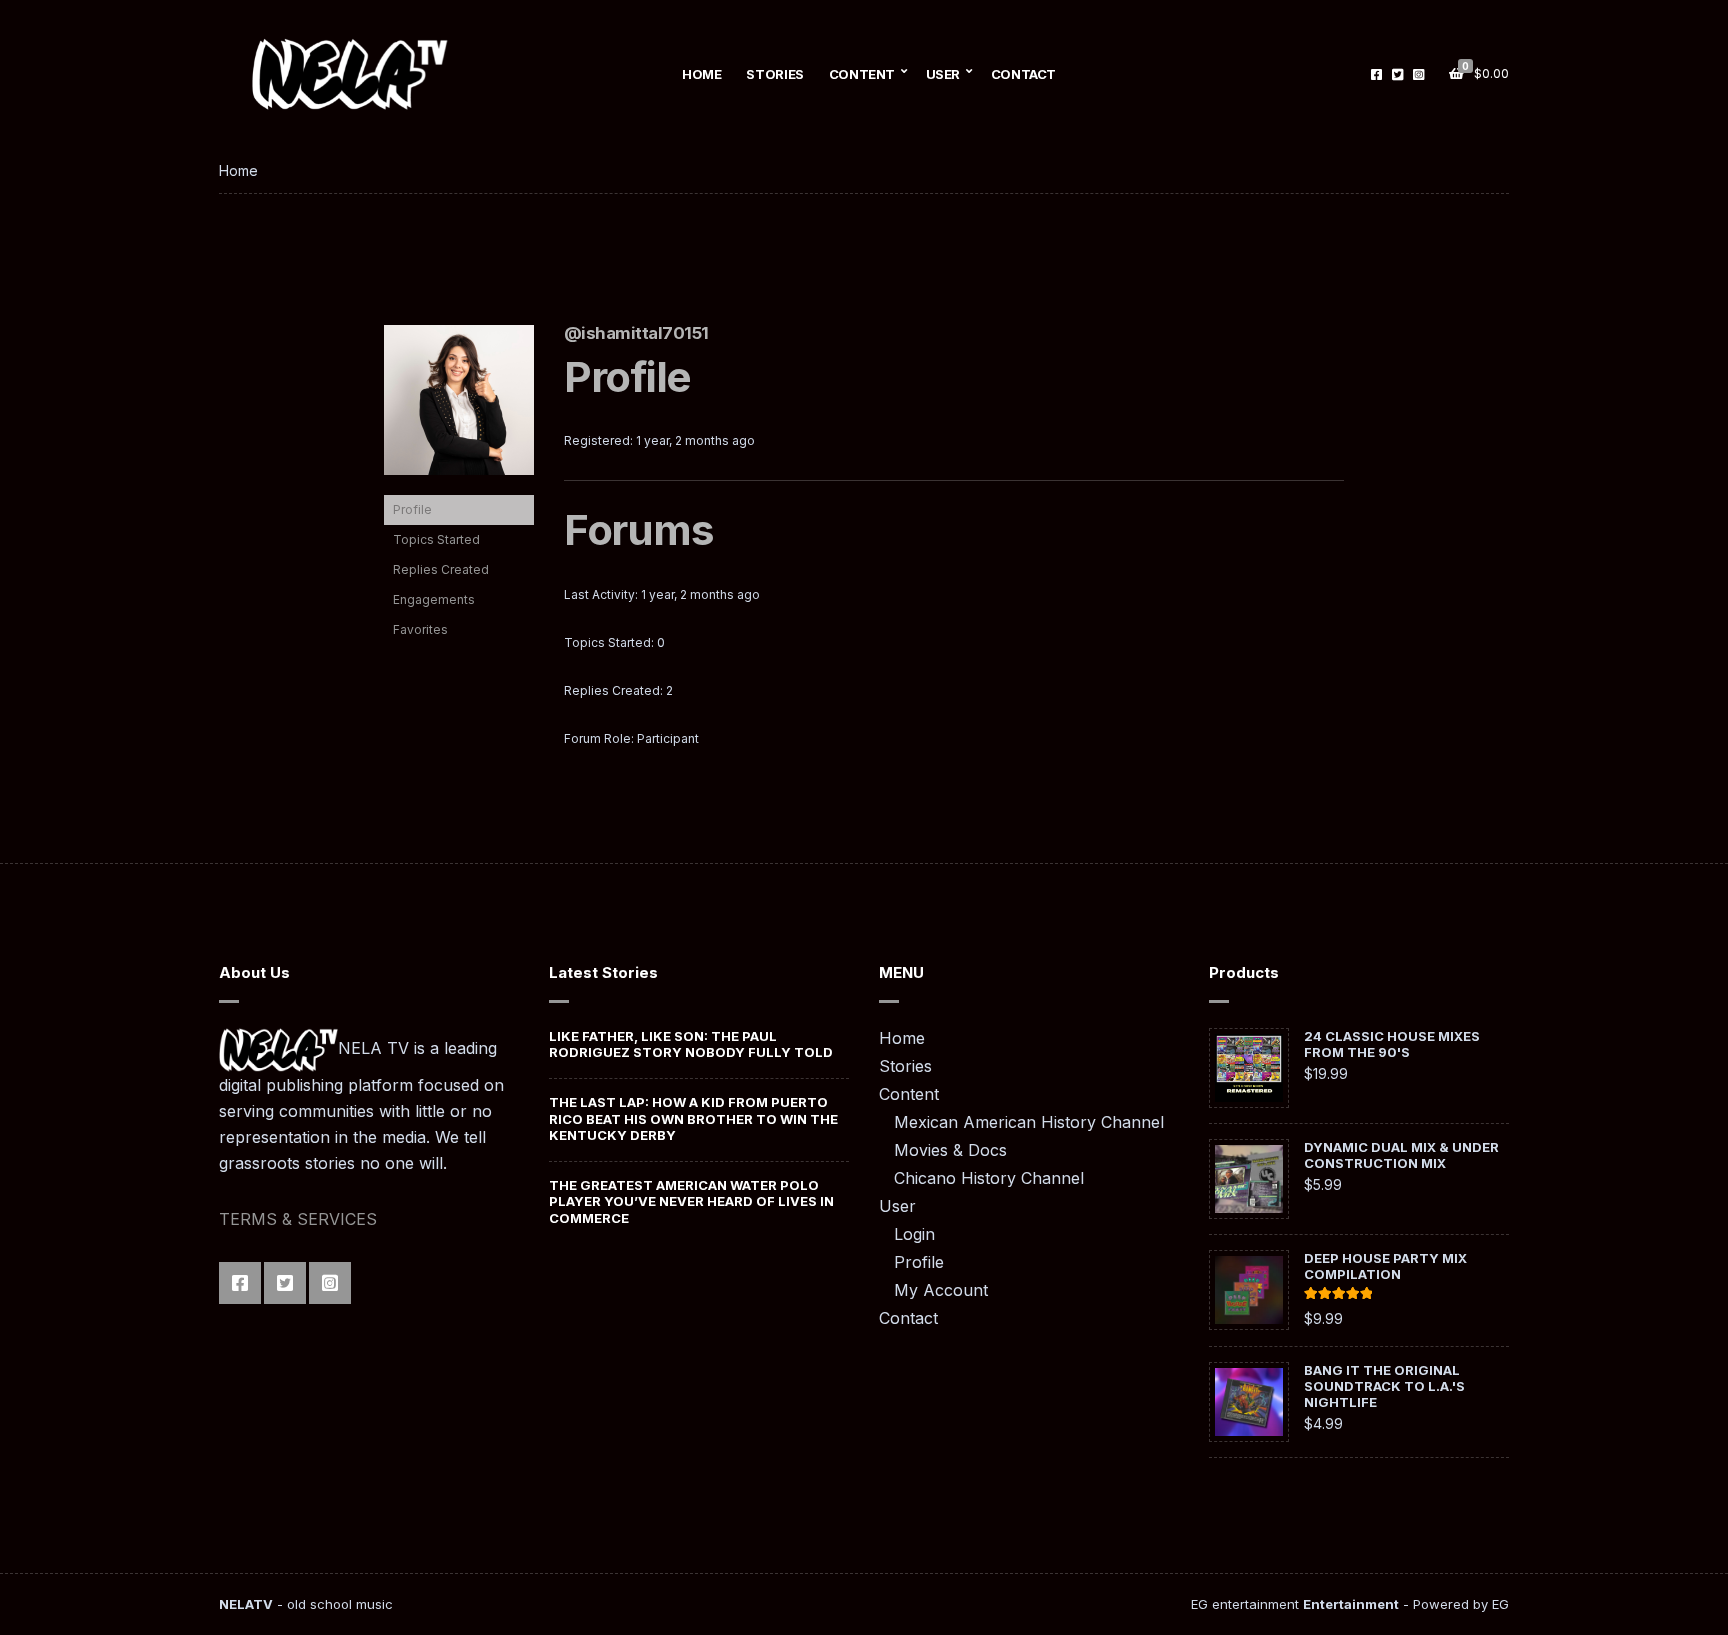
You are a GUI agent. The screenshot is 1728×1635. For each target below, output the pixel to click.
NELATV (246, 1604)
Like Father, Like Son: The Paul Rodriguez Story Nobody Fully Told (691, 1044)
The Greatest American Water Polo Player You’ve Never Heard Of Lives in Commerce (691, 1201)
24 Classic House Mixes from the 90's (1392, 1044)
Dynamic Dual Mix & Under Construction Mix (1401, 1155)
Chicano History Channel (989, 1178)
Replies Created (441, 569)
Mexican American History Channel (1029, 1122)
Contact (1023, 74)
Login (914, 1234)
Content (862, 74)
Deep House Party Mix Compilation (1385, 1266)
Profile (412, 509)
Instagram (1418, 74)
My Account (941, 1290)
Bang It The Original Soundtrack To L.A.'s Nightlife (1384, 1386)
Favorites (420, 629)
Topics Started (436, 539)
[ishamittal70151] (459, 409)
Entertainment (1351, 1604)
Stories (774, 74)
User (943, 74)
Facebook (1376, 74)
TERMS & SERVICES (298, 1219)
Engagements (434, 599)
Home (701, 74)
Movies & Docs (950, 1150)
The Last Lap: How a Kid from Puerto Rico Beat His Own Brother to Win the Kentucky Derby (693, 1118)
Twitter (1397, 74)
